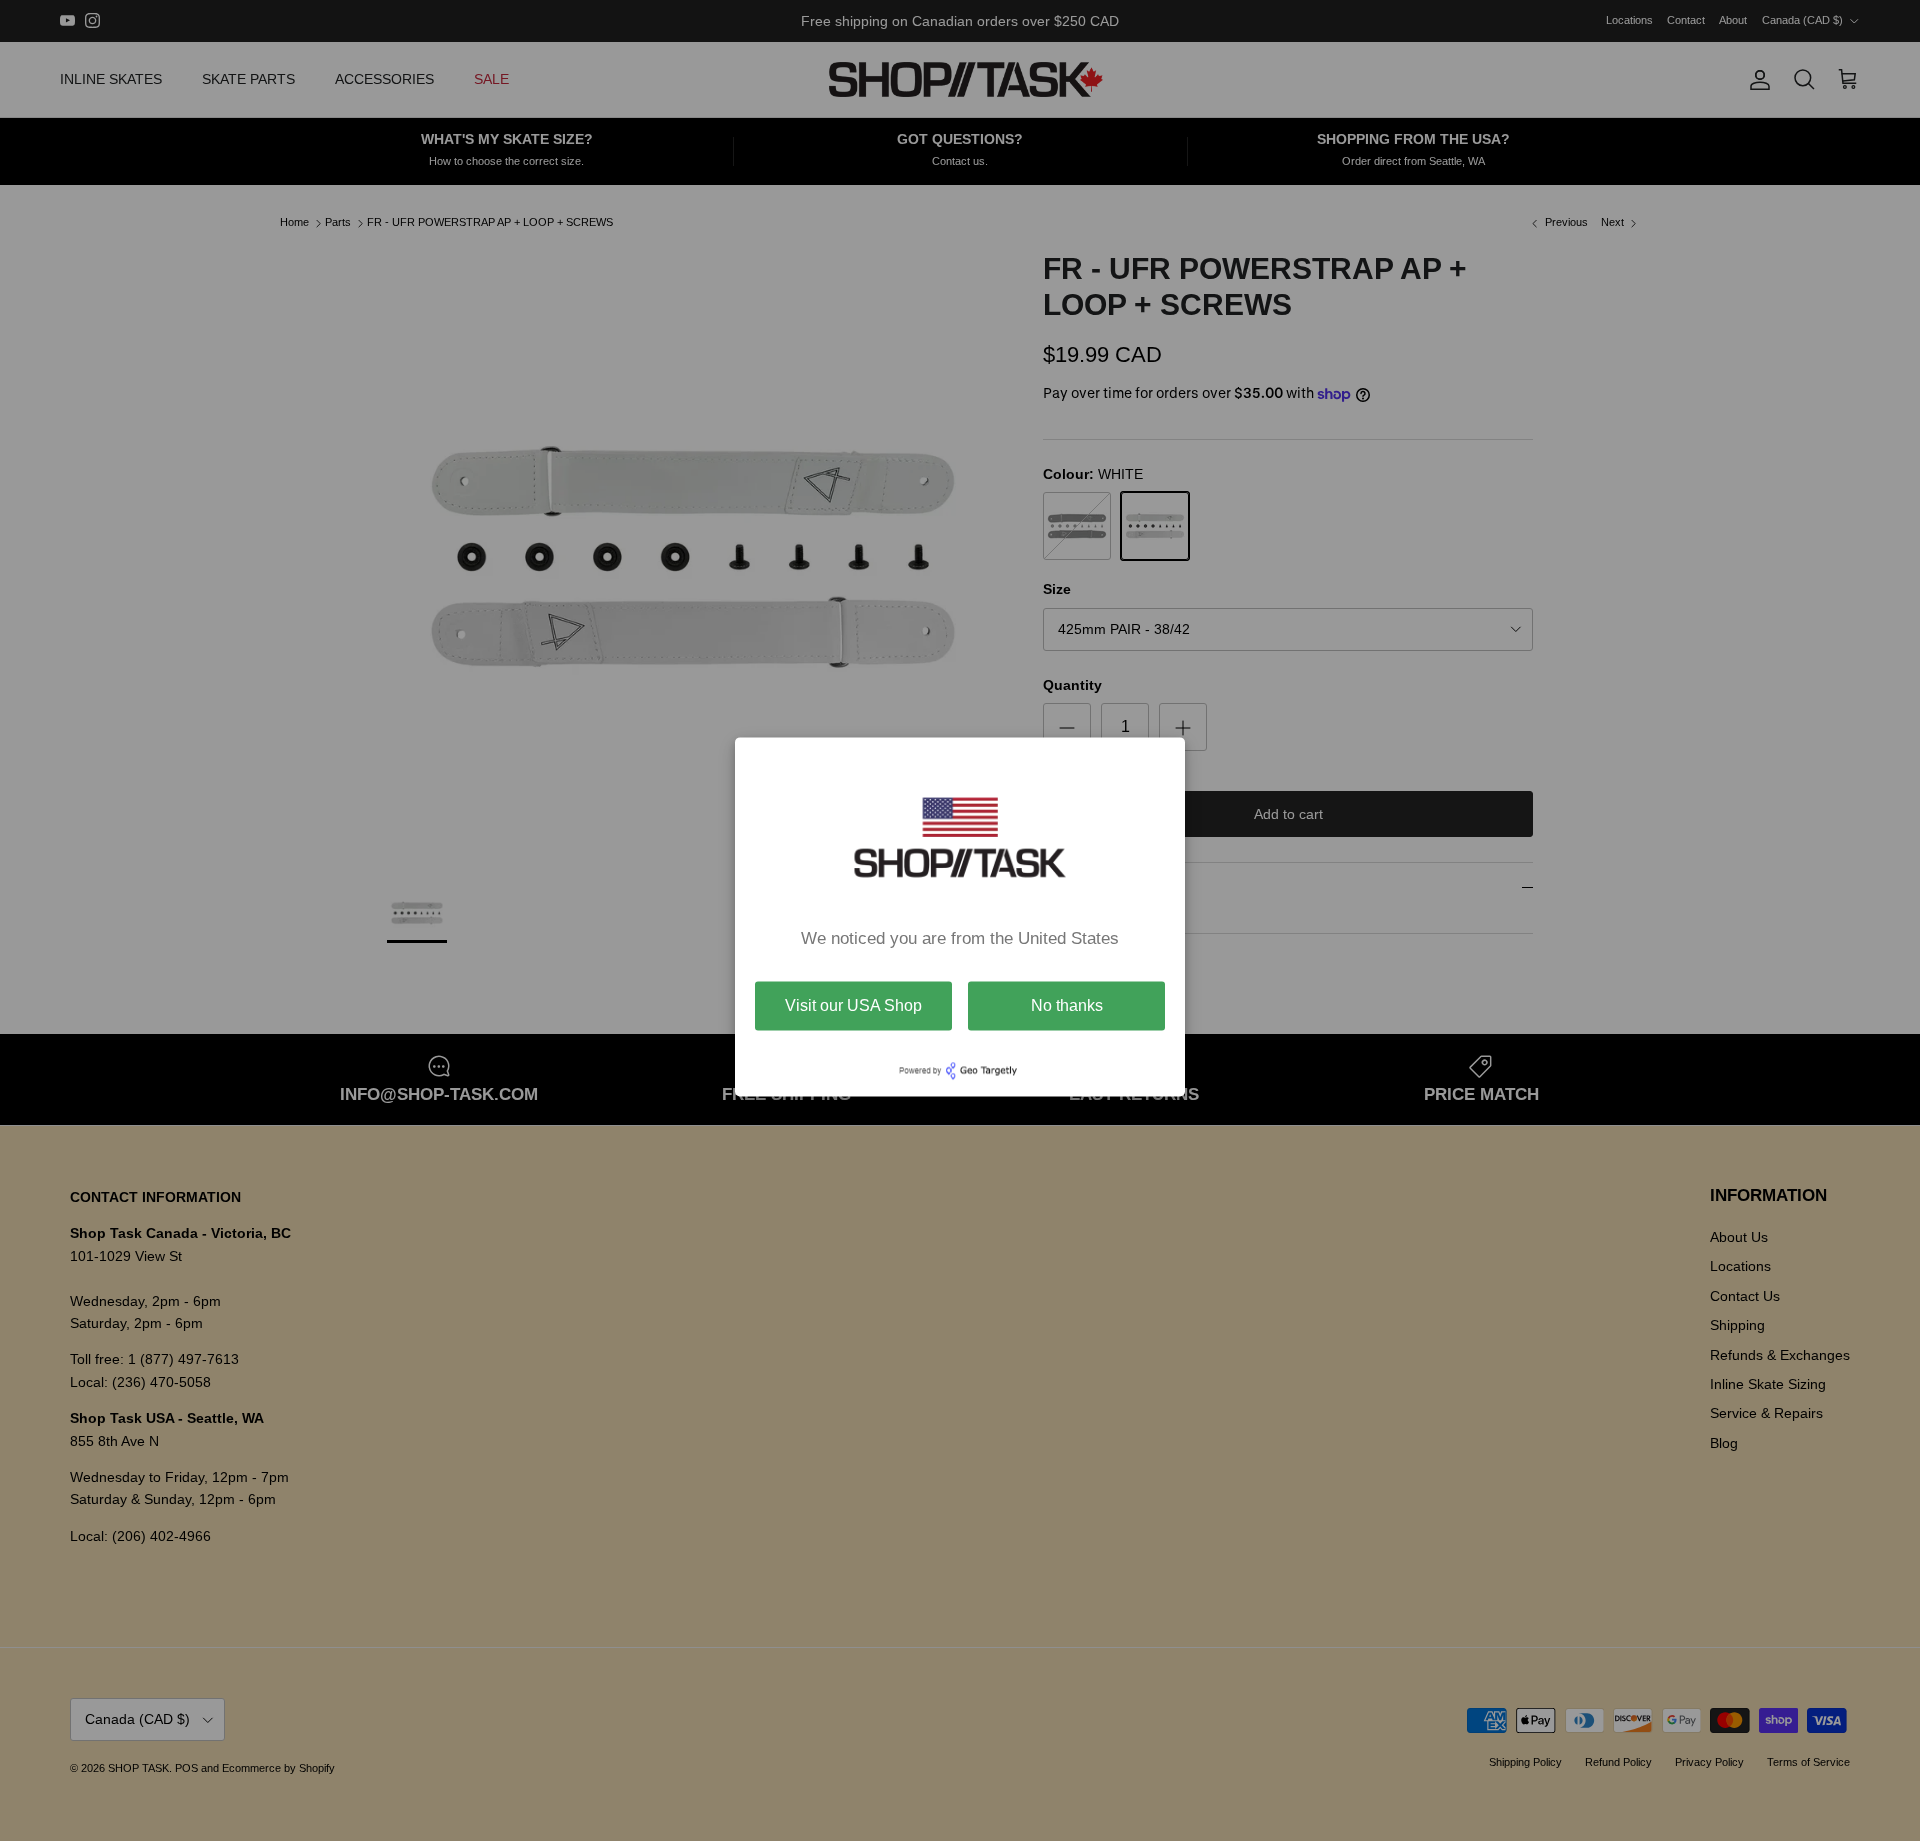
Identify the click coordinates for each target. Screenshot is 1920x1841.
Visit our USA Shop (853, 1005)
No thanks (1067, 1005)
